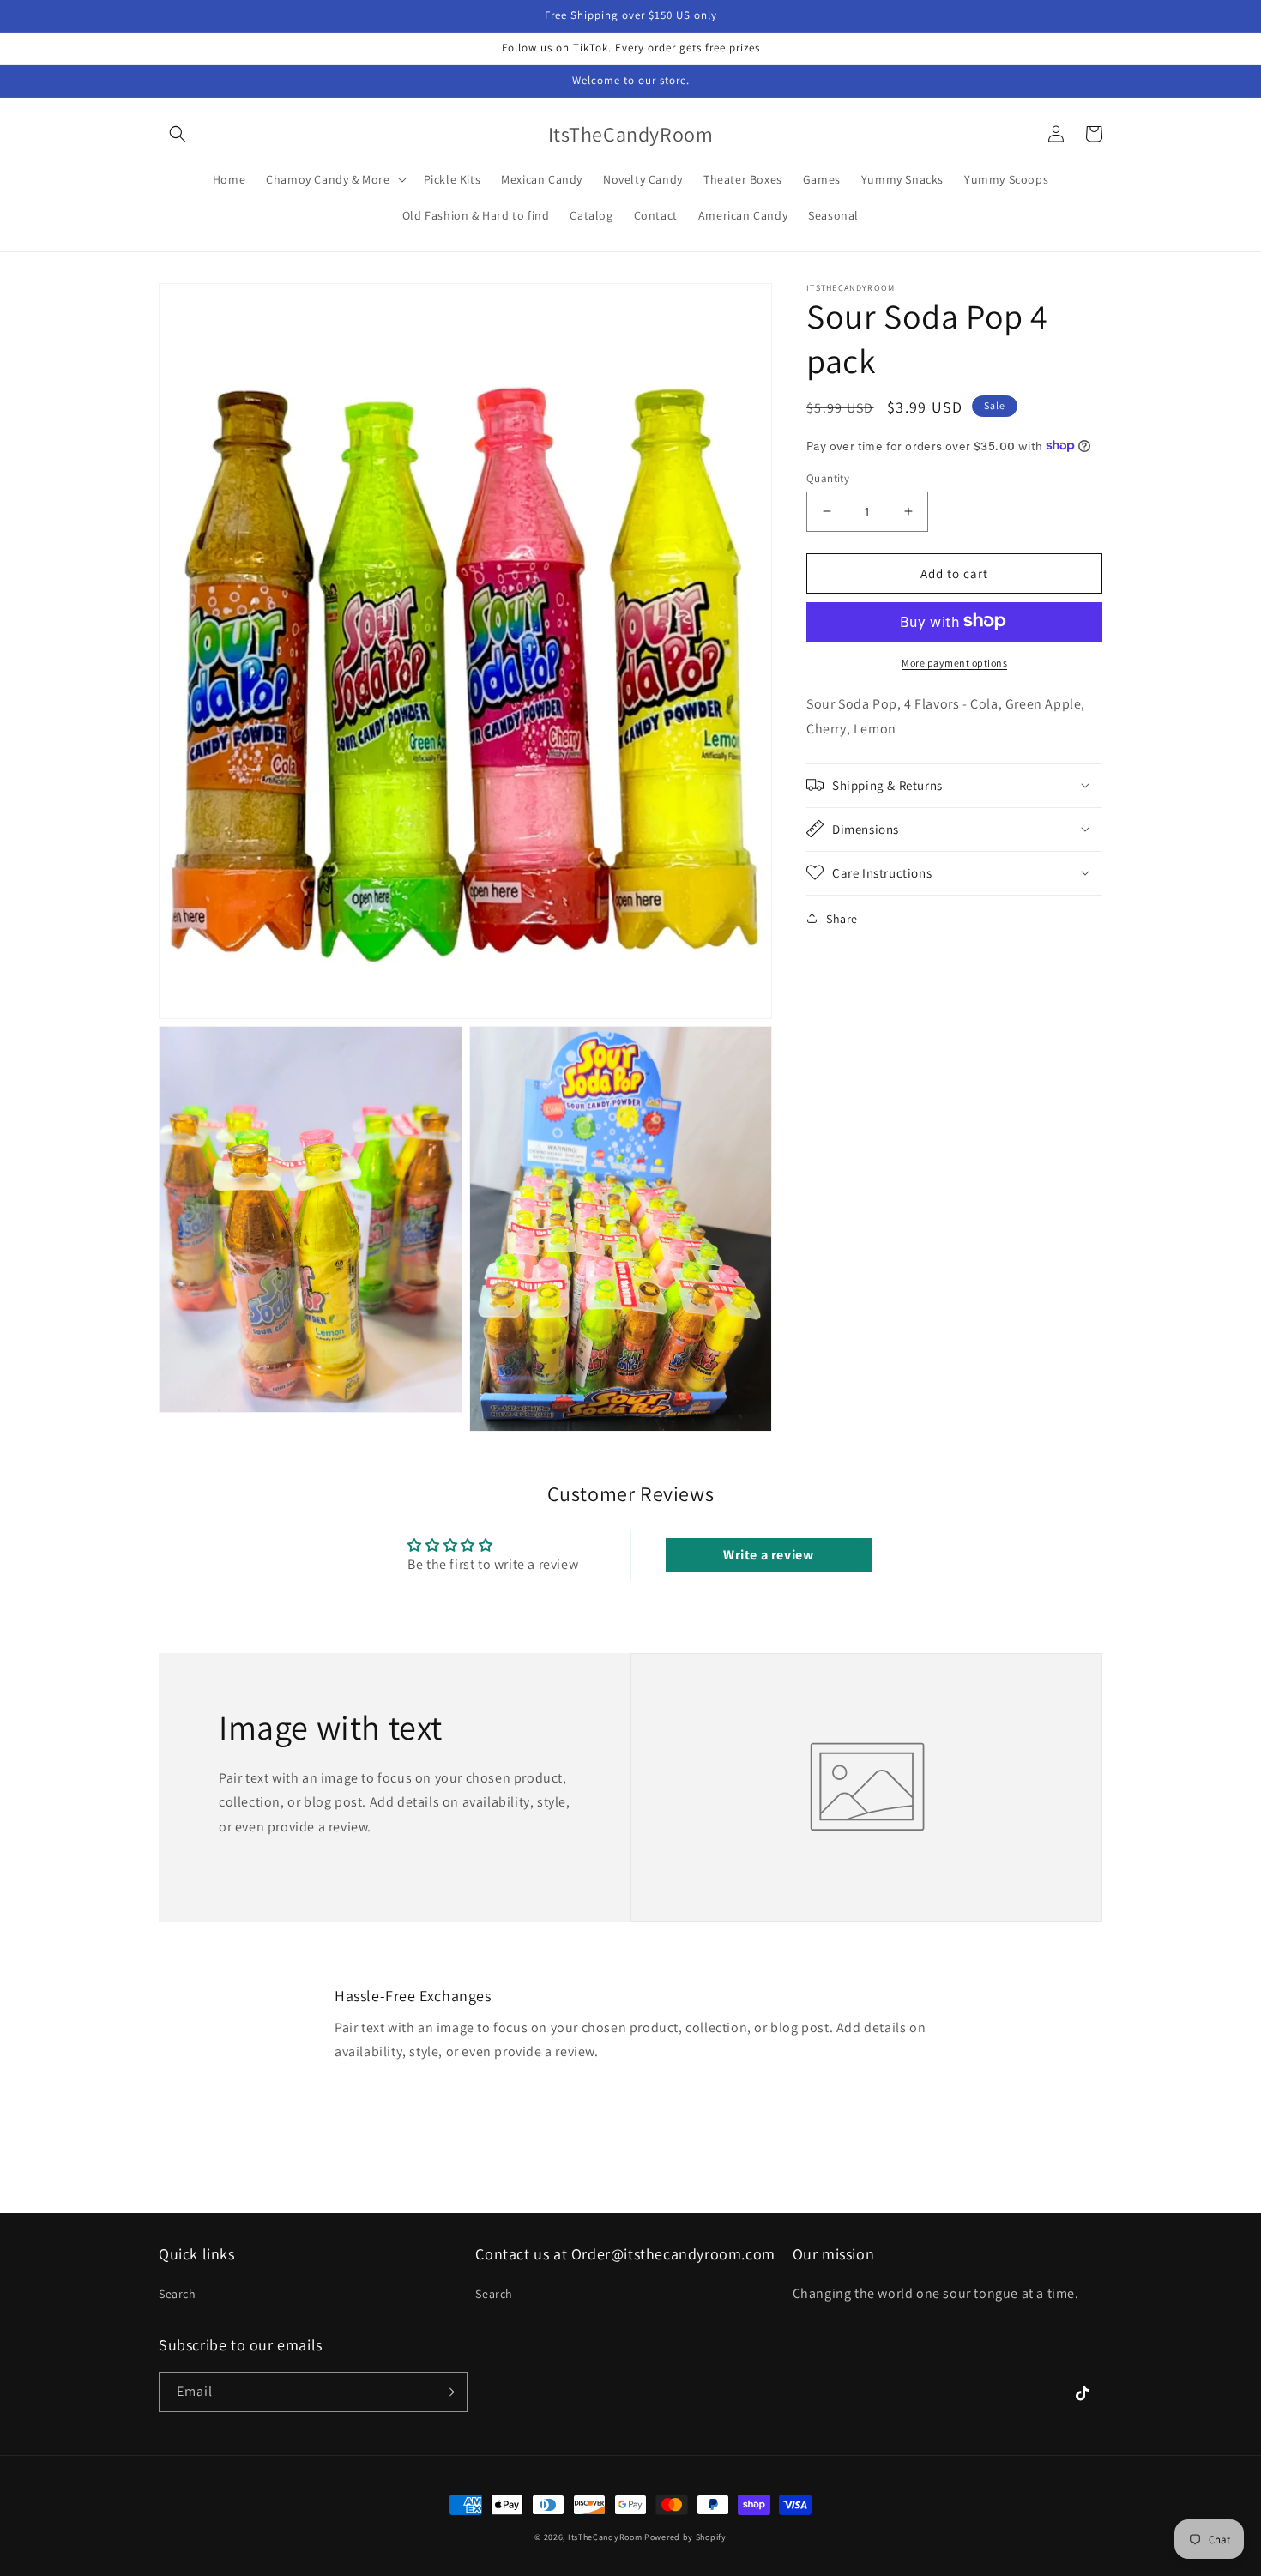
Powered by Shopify (685, 2537)
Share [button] (842, 918)
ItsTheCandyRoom (605, 2537)
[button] (178, 134)
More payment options (954, 662)
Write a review (768, 1555)
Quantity (828, 477)
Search (178, 2294)
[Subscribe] (448, 2392)
